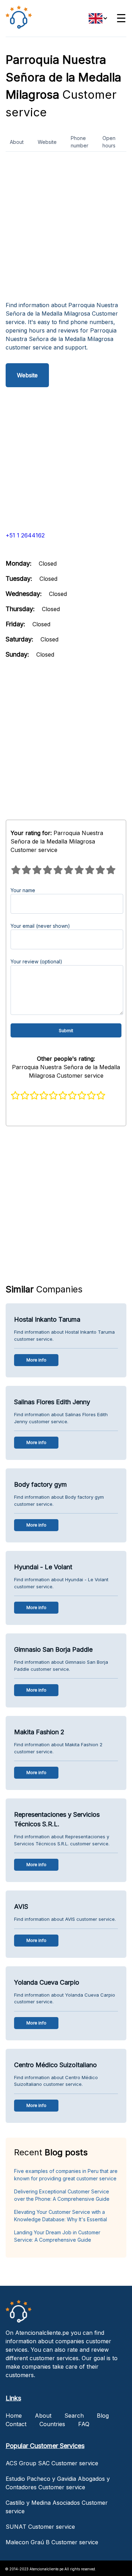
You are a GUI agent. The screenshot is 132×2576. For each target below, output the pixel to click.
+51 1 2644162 (25, 535)
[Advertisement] (66, 229)
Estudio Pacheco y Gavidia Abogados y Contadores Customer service (58, 2483)
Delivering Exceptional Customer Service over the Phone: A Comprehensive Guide (62, 2195)
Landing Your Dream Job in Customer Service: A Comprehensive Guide (57, 2236)
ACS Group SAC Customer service (52, 2463)
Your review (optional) (36, 961)
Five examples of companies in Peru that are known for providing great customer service (66, 2175)
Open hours (109, 142)
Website (47, 142)
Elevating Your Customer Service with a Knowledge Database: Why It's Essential (61, 2216)
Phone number (80, 142)
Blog (103, 2416)
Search (74, 2416)
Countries (52, 2424)
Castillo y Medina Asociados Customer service (57, 2507)
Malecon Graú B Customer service (52, 2542)
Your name (23, 890)
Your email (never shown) (40, 926)
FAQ (84, 2424)
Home (14, 2416)
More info (36, 1360)
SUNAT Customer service (40, 2527)
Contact (16, 2424)
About (17, 142)
